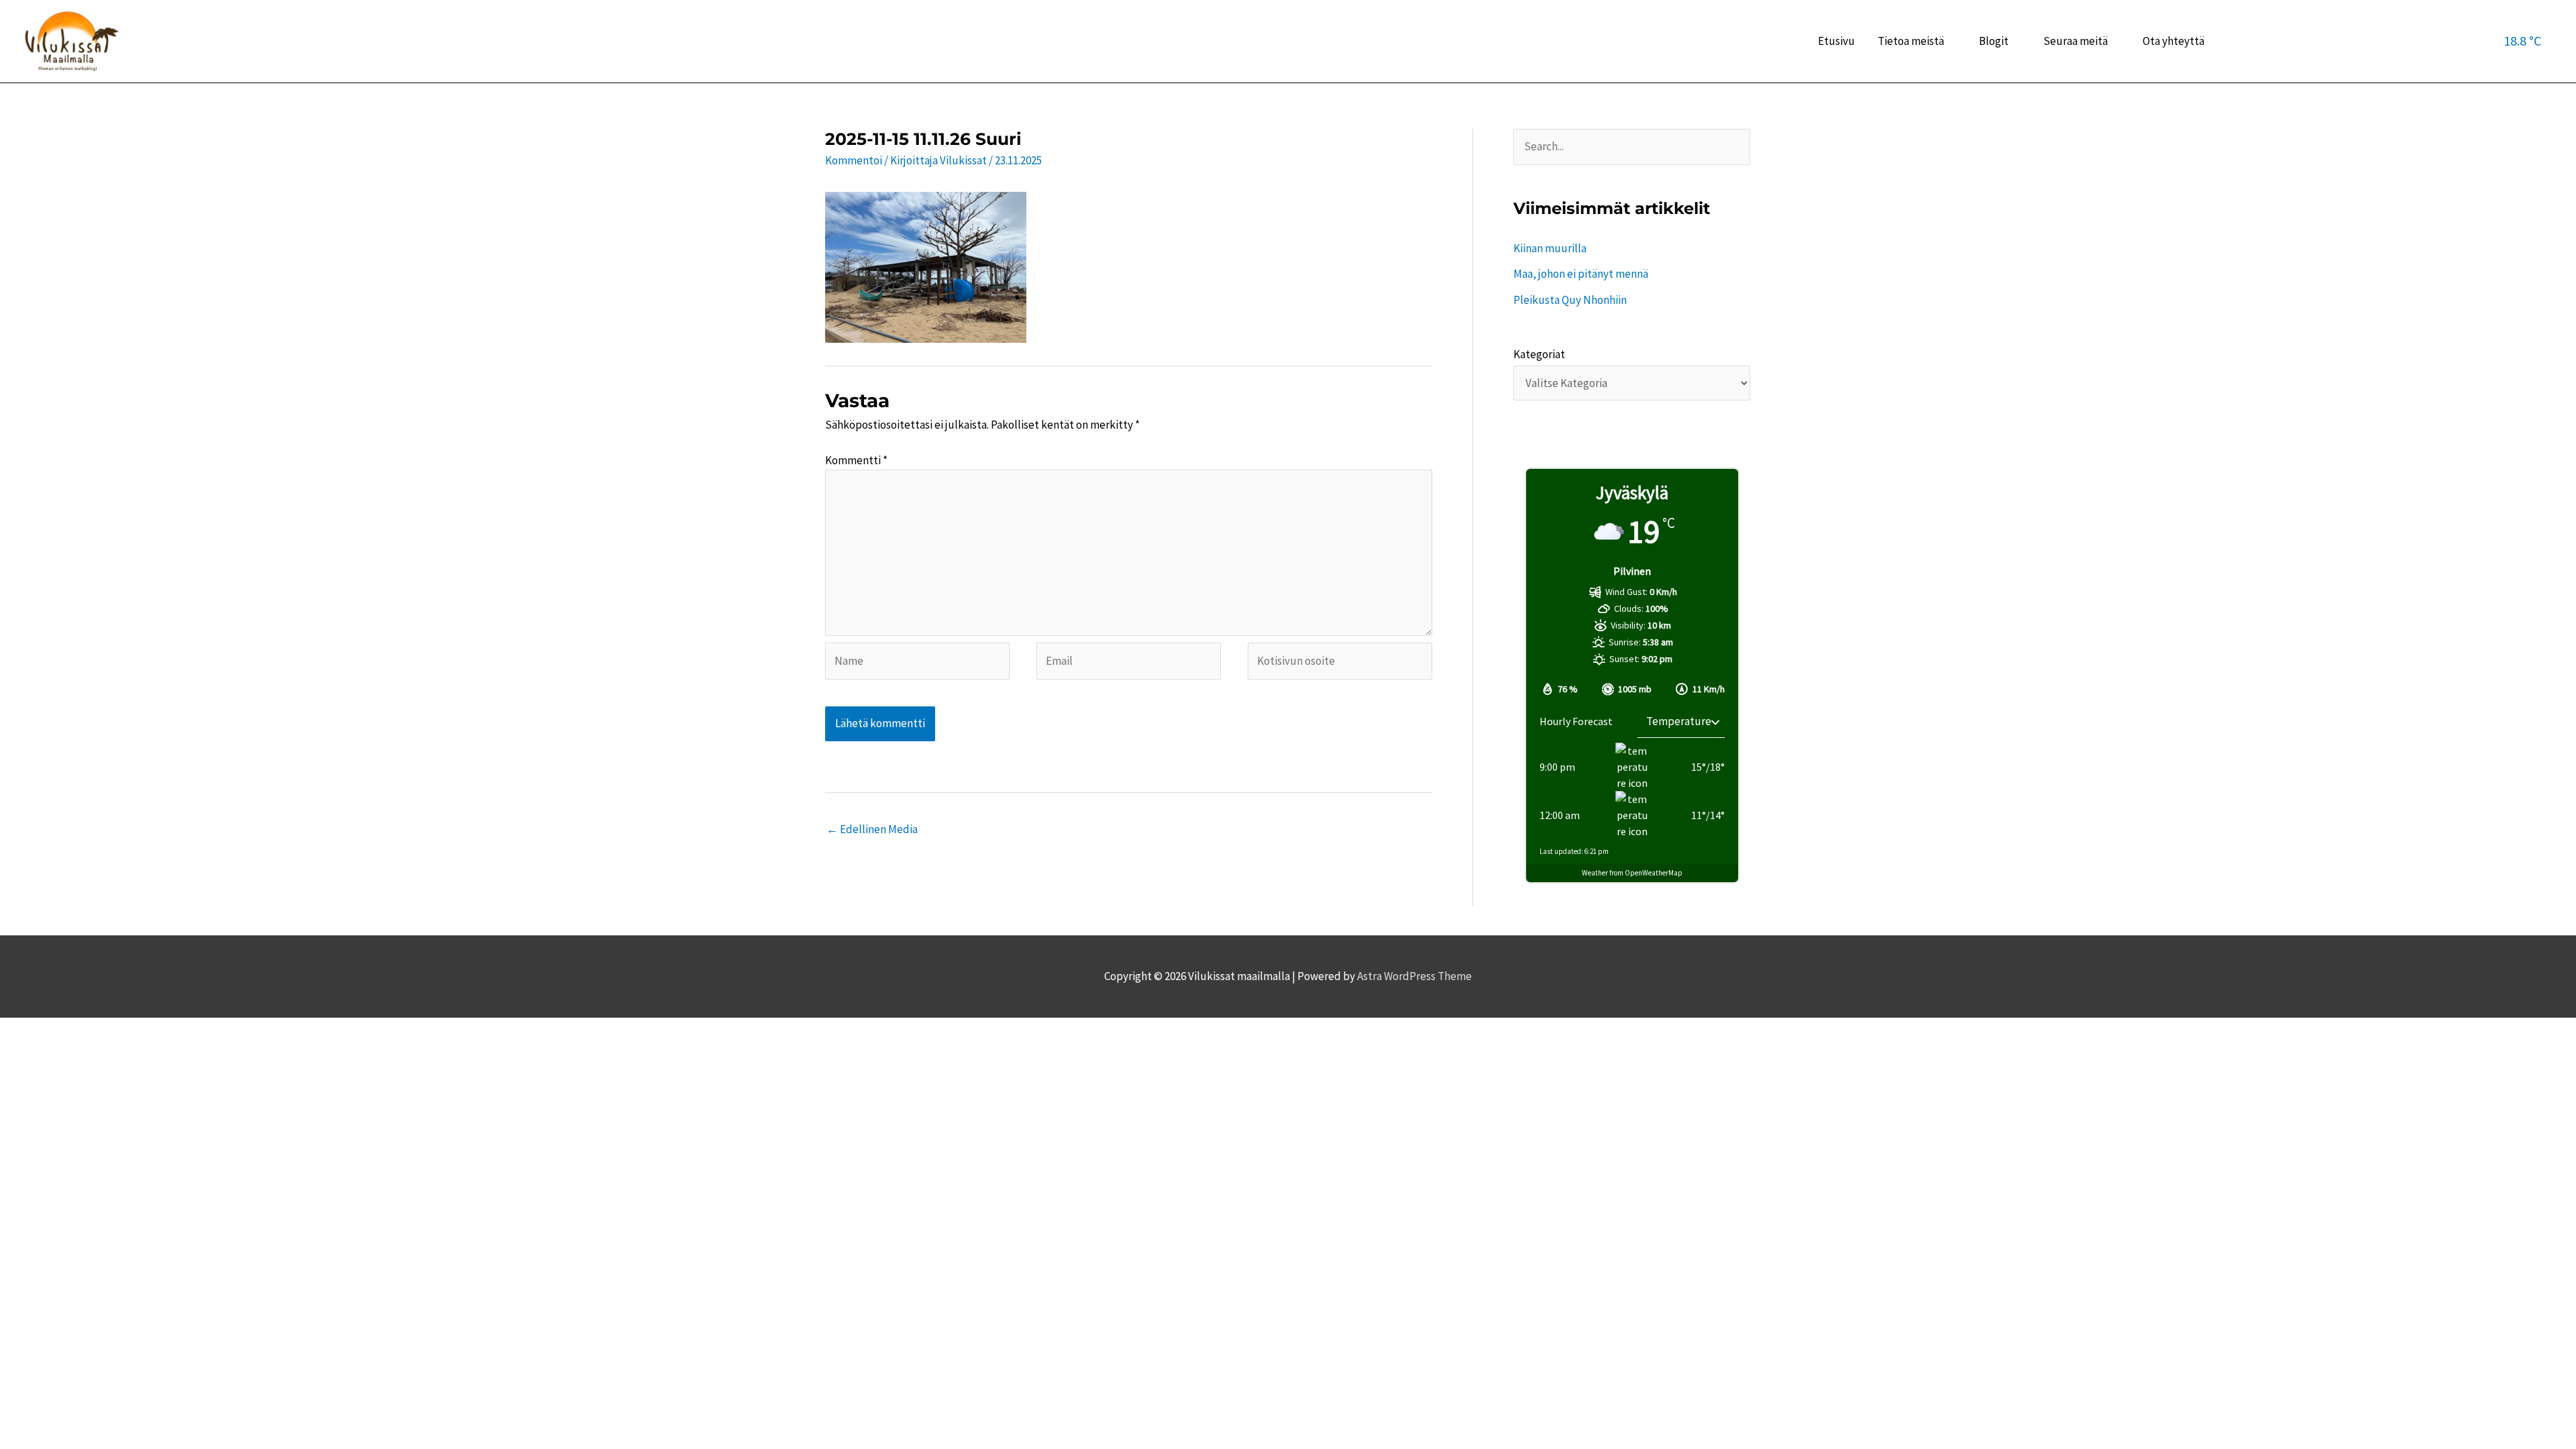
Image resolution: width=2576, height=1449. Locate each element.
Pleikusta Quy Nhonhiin (1570, 300)
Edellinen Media (872, 829)
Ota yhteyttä (2173, 41)
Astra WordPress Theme (1414, 976)
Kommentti (856, 460)
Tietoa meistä (1911, 41)
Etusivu (1836, 41)
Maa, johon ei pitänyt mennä (1581, 274)
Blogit (1994, 41)
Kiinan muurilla (1550, 248)
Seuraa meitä (2076, 41)
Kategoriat (1539, 354)
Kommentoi (854, 160)
